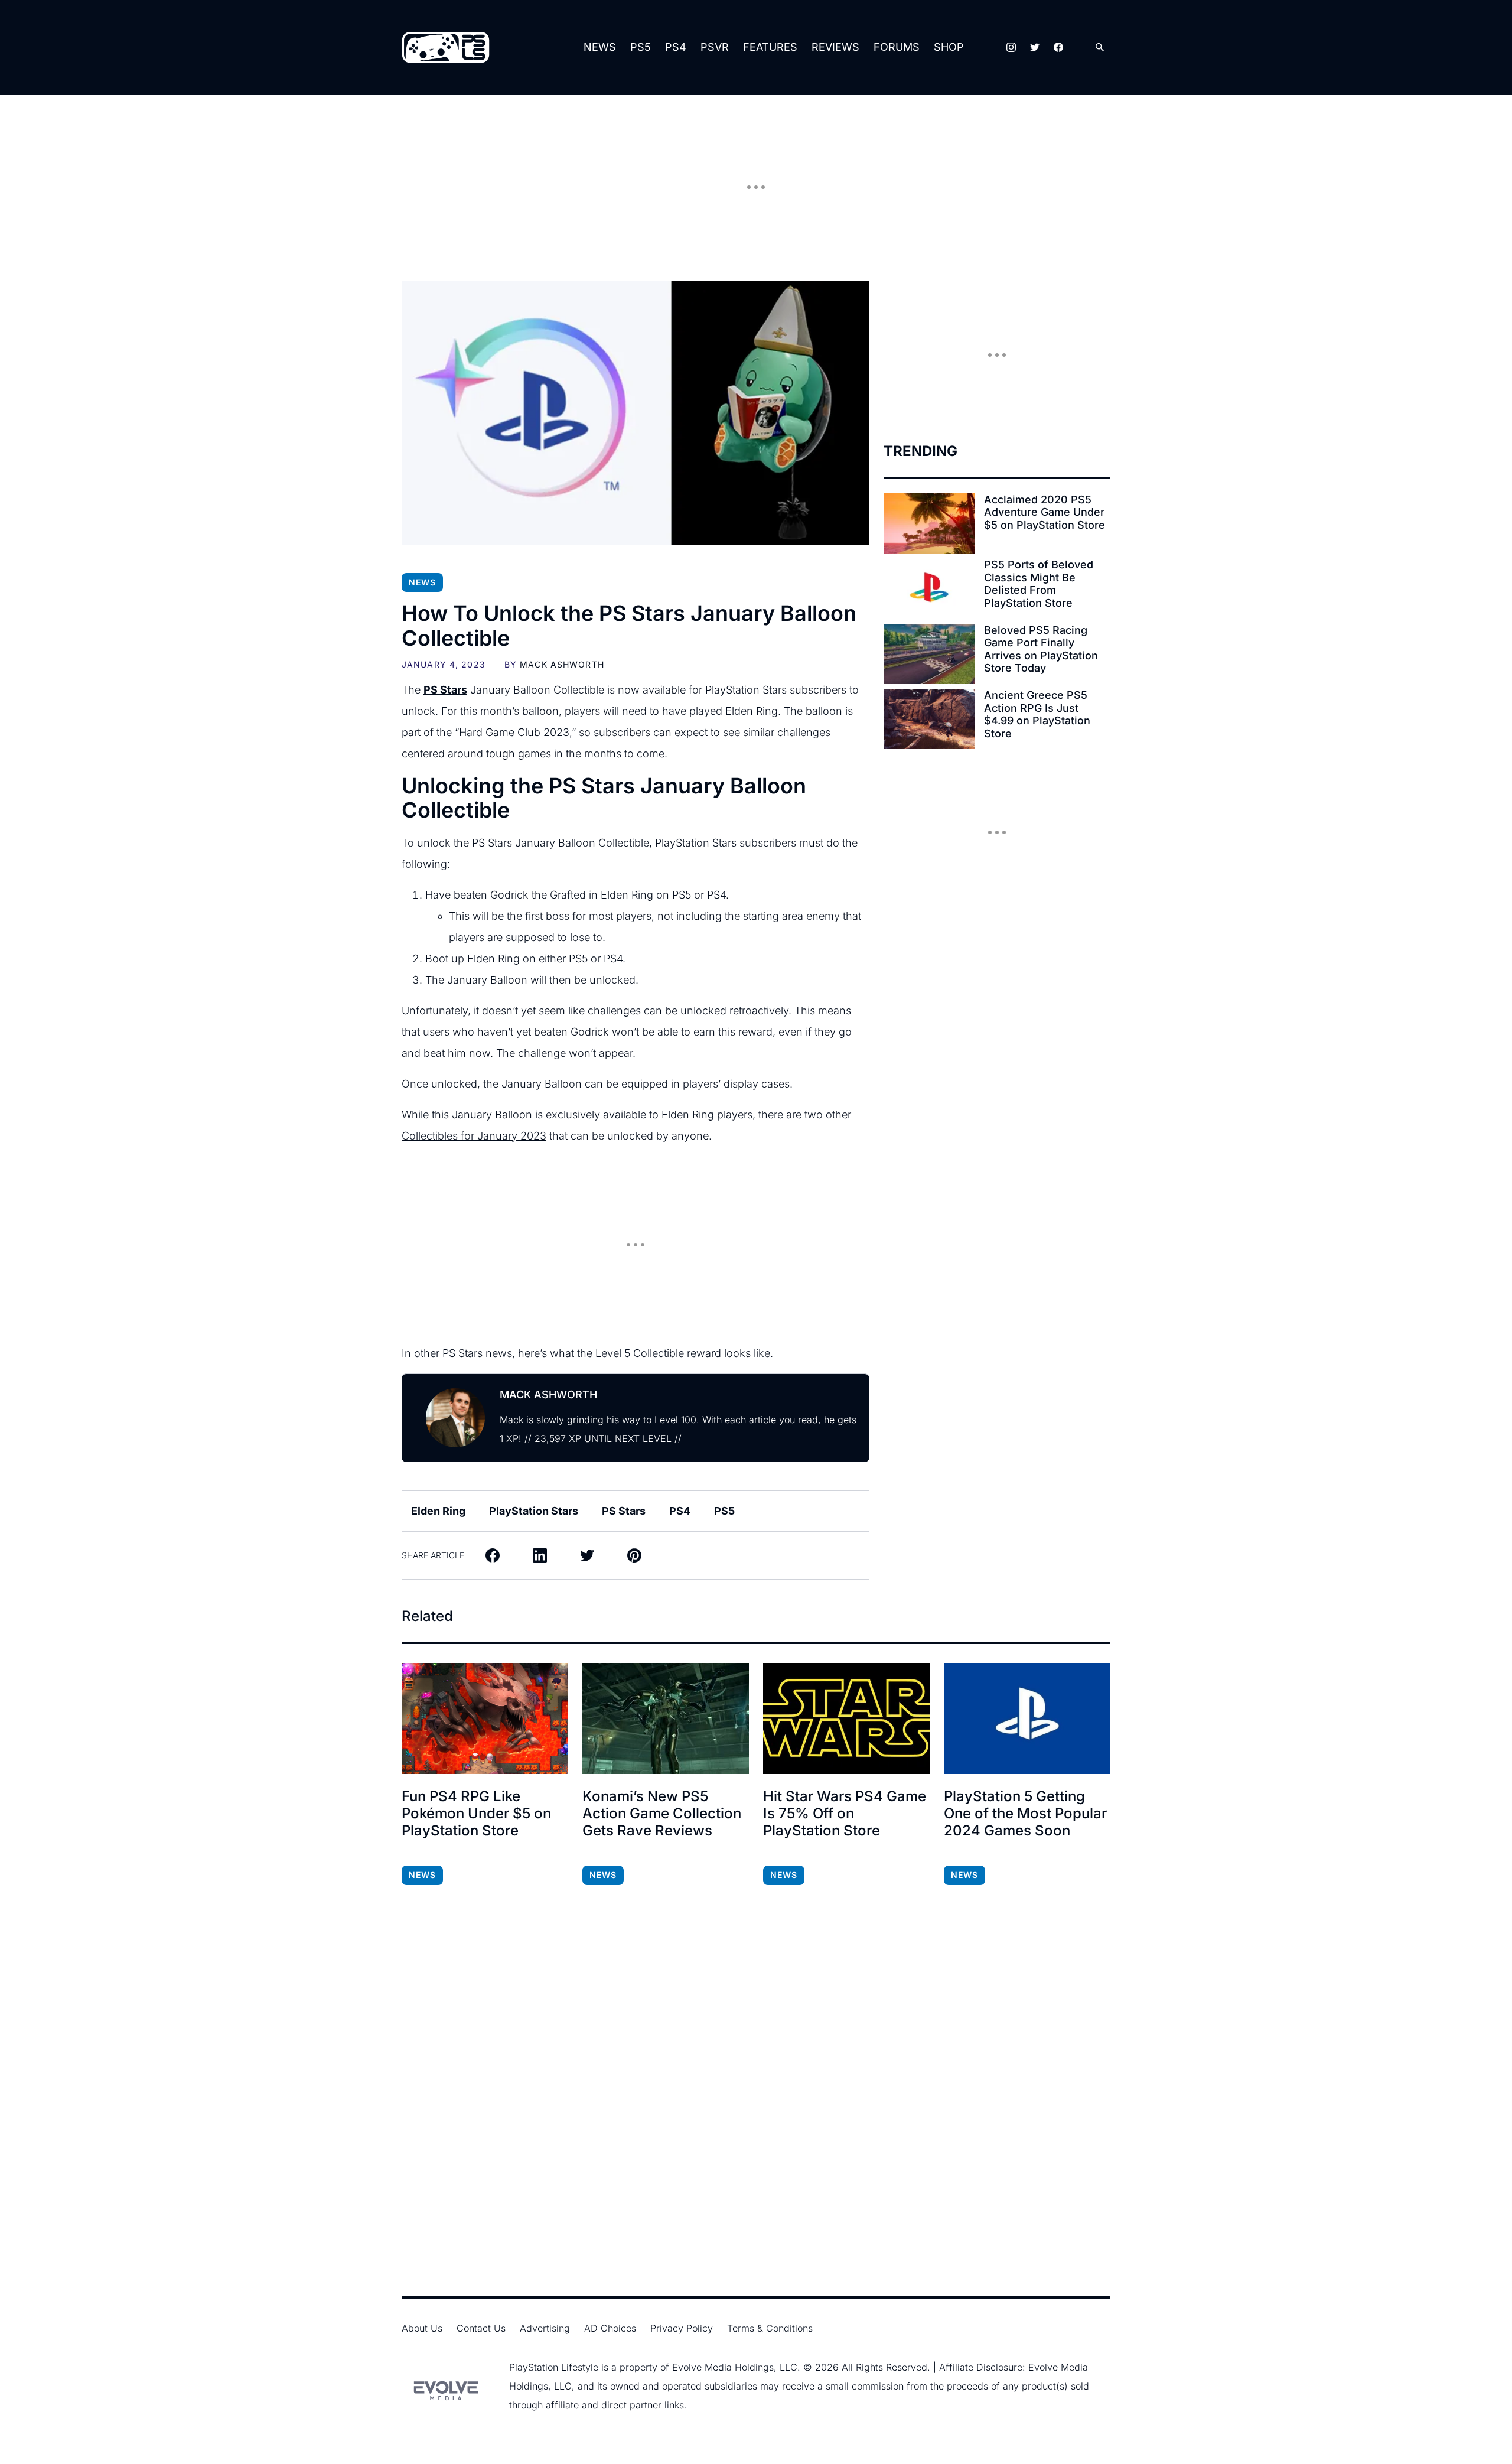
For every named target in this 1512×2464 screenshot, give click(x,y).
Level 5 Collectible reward (658, 1353)
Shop (949, 47)
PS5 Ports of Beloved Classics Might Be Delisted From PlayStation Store (1039, 584)
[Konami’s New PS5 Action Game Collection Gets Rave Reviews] (666, 1718)
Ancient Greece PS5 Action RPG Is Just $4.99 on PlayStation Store (1037, 714)
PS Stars (624, 1511)
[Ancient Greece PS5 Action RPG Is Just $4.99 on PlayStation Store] (929, 719)
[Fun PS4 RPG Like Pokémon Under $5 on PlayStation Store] (485, 1718)
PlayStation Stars (534, 1511)
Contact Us (481, 2328)
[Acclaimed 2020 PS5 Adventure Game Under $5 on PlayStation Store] (929, 523)
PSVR (715, 47)
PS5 (641, 47)
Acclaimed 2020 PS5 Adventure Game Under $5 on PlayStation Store (1045, 512)
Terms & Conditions (770, 2328)
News (600, 47)
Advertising (545, 2328)
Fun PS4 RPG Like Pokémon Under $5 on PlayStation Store (476, 1814)
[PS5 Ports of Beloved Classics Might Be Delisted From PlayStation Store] (929, 588)
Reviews (835, 47)
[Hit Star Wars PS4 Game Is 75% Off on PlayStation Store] (846, 1718)
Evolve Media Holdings (723, 2367)
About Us (422, 2328)
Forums (897, 47)
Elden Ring (438, 1511)
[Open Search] (1100, 48)
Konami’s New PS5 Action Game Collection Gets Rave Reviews (662, 1814)
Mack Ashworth (562, 664)
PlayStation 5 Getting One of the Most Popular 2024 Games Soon (1025, 1814)
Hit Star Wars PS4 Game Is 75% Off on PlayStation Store (845, 1814)
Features (770, 47)
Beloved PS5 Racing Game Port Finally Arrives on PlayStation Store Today (1041, 649)
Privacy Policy (682, 2328)
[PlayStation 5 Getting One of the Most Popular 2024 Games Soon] (1027, 1718)
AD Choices (610, 2328)
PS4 (676, 47)
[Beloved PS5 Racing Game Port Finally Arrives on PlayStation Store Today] (929, 654)
